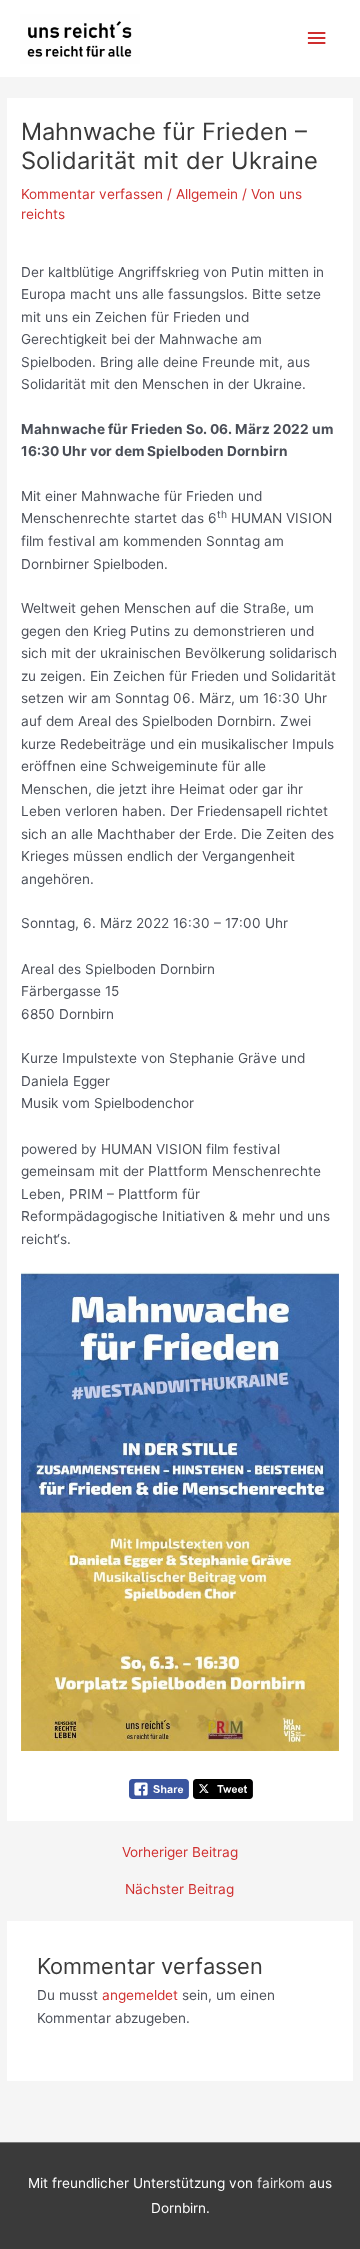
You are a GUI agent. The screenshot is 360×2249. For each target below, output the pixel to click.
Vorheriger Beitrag (180, 1853)
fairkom (281, 2183)
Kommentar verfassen (92, 194)
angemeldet (140, 1995)
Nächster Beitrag (179, 1890)
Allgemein (207, 194)
